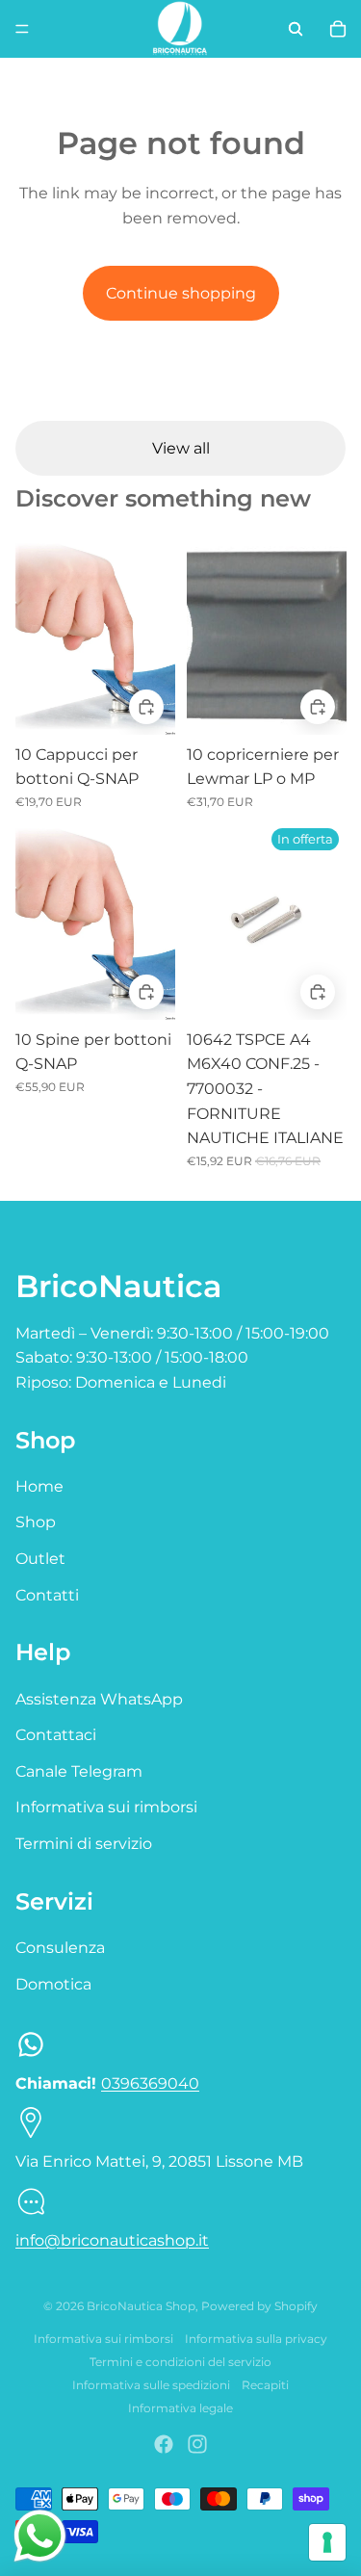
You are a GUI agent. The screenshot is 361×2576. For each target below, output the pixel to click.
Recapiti (265, 2385)
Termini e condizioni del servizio (180, 2362)
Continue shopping (181, 293)
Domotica (53, 1984)
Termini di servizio (84, 1844)
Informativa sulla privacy (256, 2339)
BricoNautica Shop (141, 2306)
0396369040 (150, 2083)
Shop (36, 1522)
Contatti (47, 1595)
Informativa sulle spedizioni (151, 2385)
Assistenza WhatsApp (99, 1699)
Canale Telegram (79, 1771)
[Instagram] (197, 2444)
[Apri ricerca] (296, 29)
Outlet (40, 1559)
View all (181, 448)
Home (39, 1486)
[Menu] (22, 29)
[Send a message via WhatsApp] (40, 2536)
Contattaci (56, 1735)
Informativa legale (180, 2408)
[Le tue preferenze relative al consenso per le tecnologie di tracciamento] (327, 2542)
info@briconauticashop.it (112, 2240)
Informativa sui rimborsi (106, 1807)
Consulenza (60, 1948)
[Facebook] (164, 2444)
